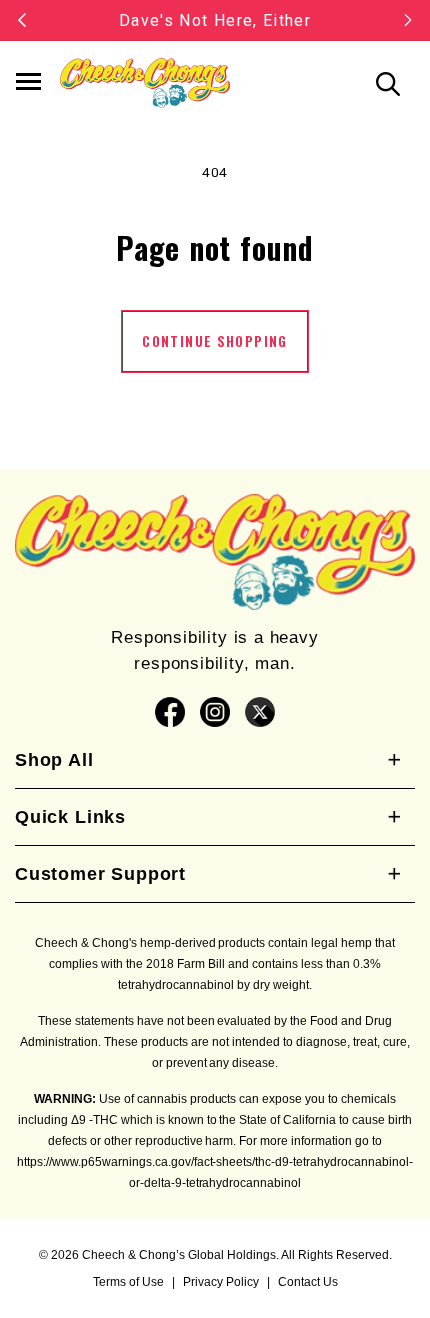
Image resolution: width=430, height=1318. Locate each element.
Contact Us (308, 1282)
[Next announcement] (408, 20)
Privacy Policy (221, 1282)
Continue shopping (214, 341)
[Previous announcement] (22, 20)
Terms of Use (128, 1282)
